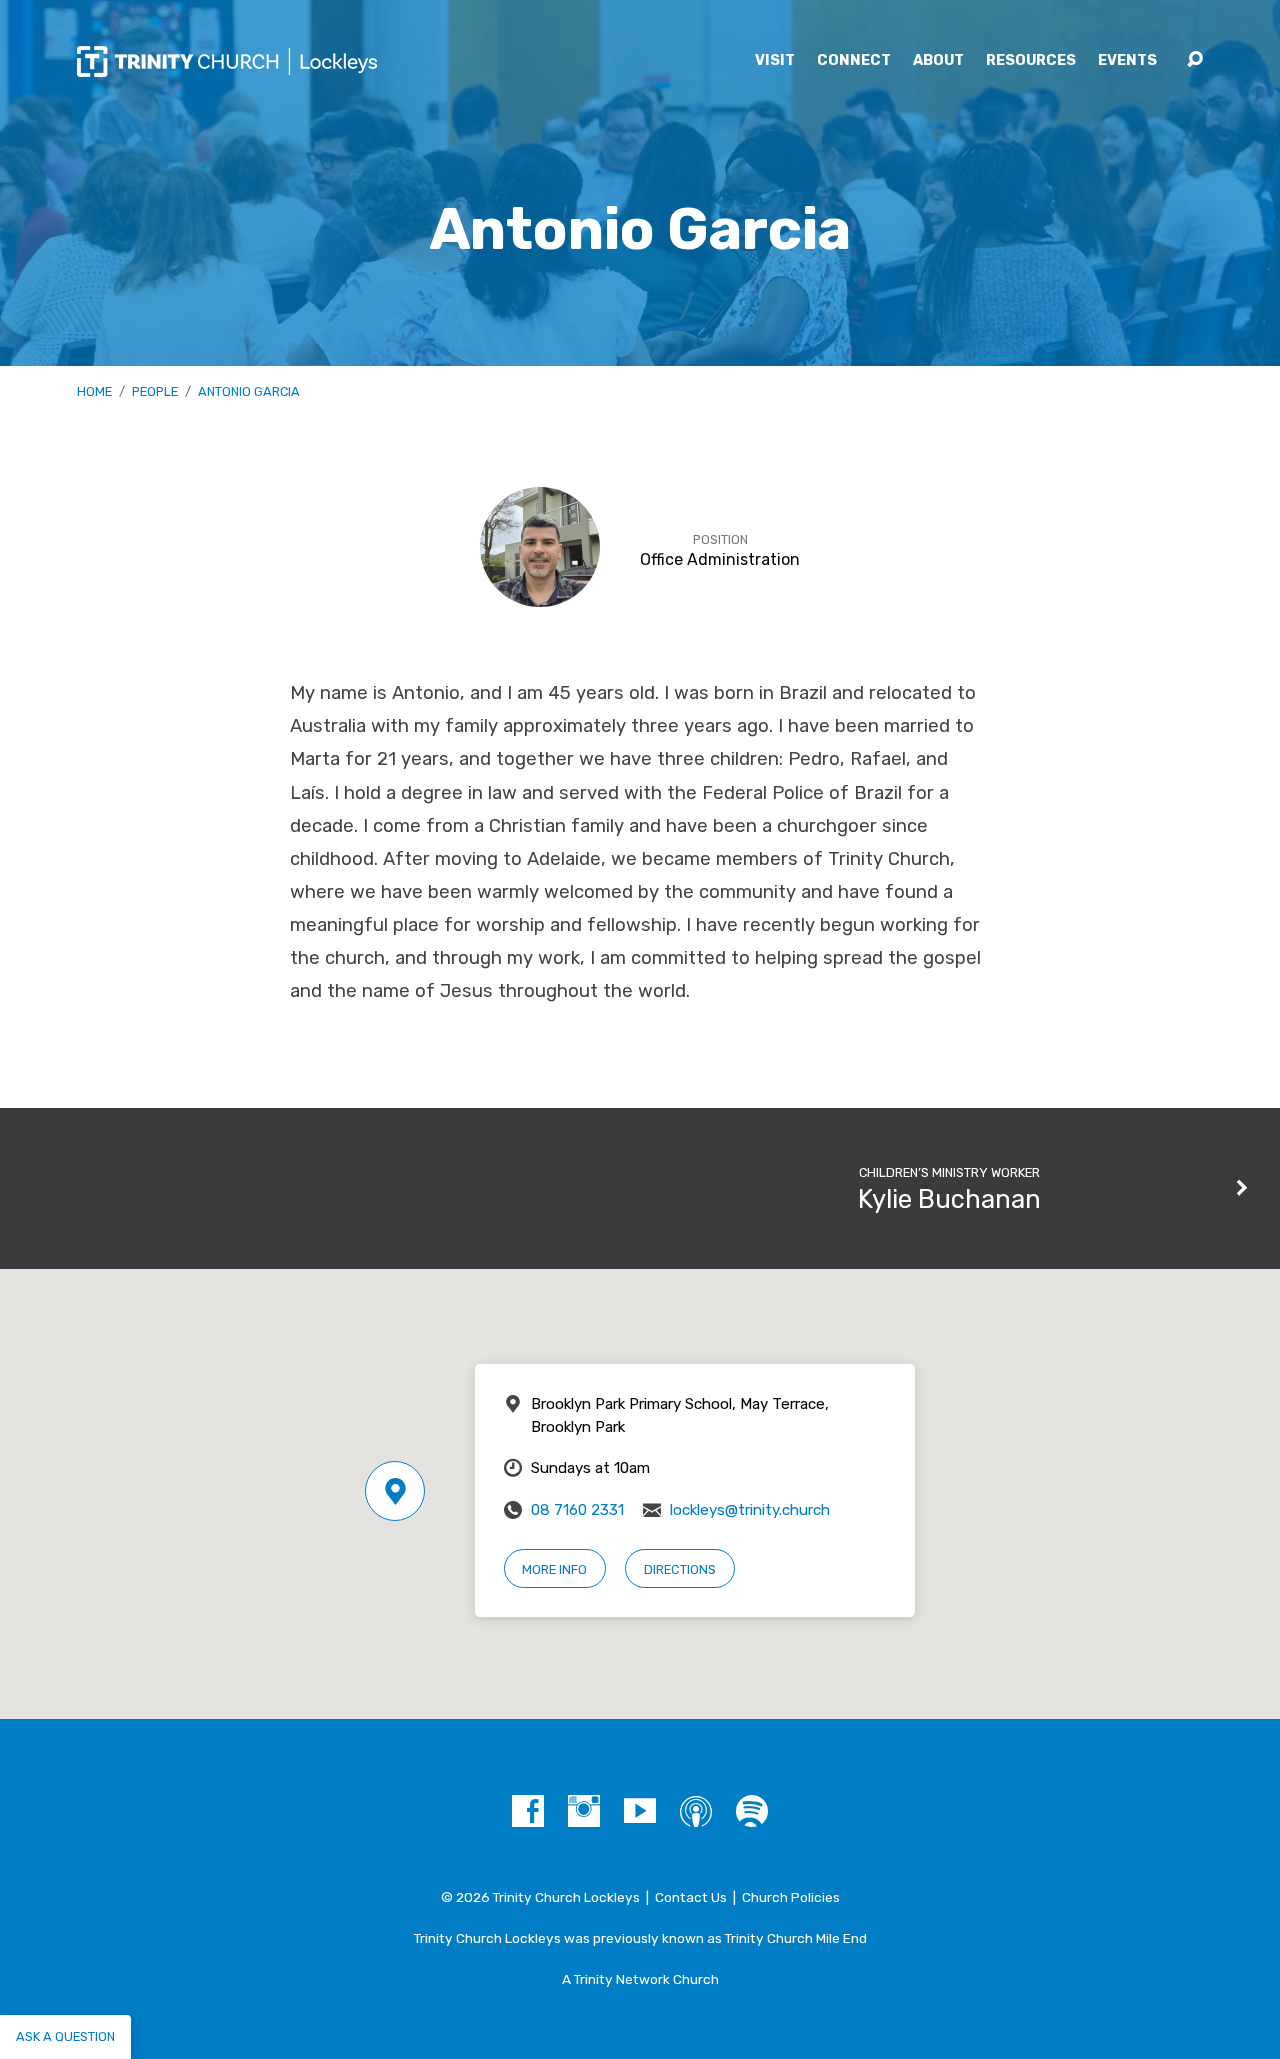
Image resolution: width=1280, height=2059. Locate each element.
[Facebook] (528, 1811)
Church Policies (791, 1897)
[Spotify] (752, 1811)
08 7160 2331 (577, 1510)
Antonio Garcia (249, 391)
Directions (680, 1569)
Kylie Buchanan (949, 1199)
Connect (854, 61)
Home (94, 391)
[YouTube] (640, 1811)
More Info (554, 1569)
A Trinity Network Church (640, 1979)
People (155, 391)
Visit (775, 61)
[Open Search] (1195, 60)
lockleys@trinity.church (750, 1510)
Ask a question (65, 2036)
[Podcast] (696, 1811)
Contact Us (691, 1897)
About (938, 61)
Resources (1031, 61)
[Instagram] (584, 1811)
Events (1127, 61)
